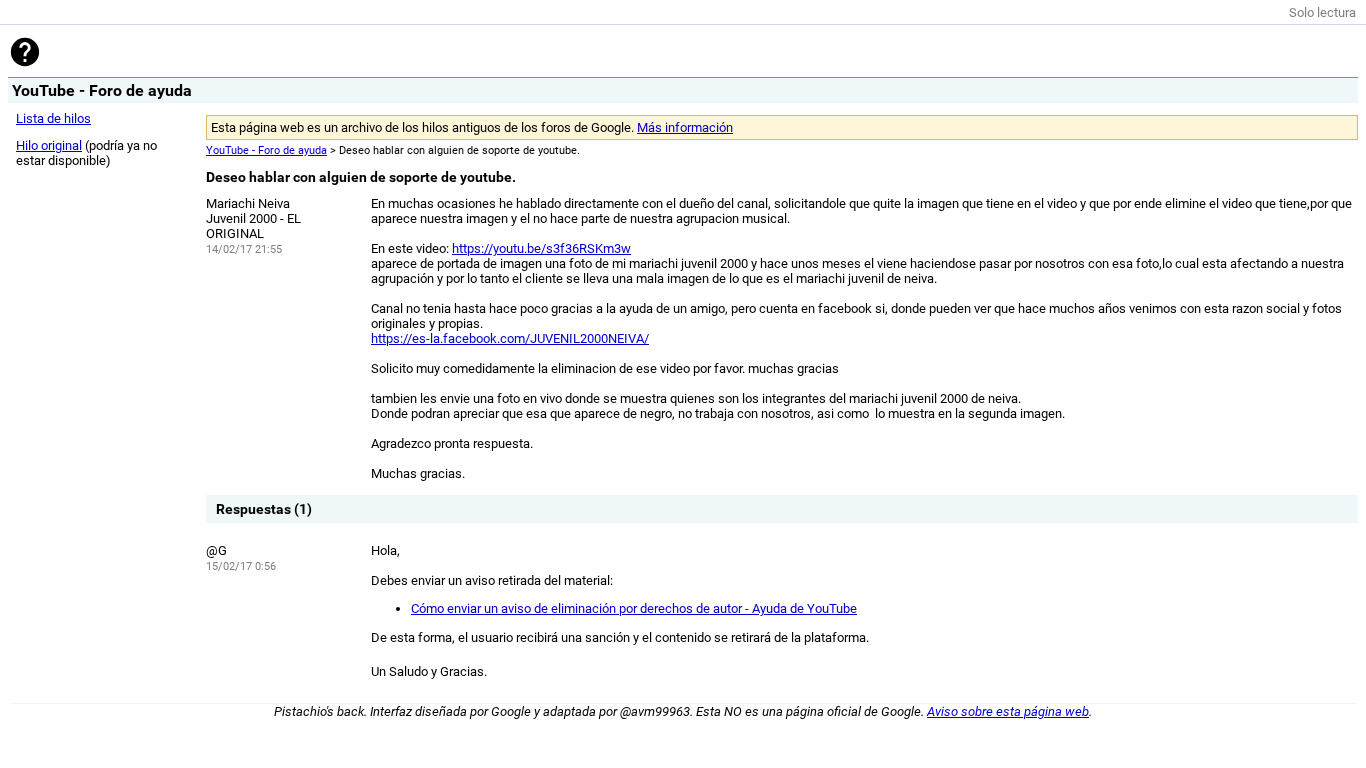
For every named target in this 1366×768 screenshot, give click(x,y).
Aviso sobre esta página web (1008, 711)
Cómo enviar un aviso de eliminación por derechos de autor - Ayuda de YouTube (634, 608)
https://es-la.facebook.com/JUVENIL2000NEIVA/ (510, 338)
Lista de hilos (53, 118)
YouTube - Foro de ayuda (266, 150)
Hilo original (49, 145)
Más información (685, 127)
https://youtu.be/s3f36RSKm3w (541, 248)
